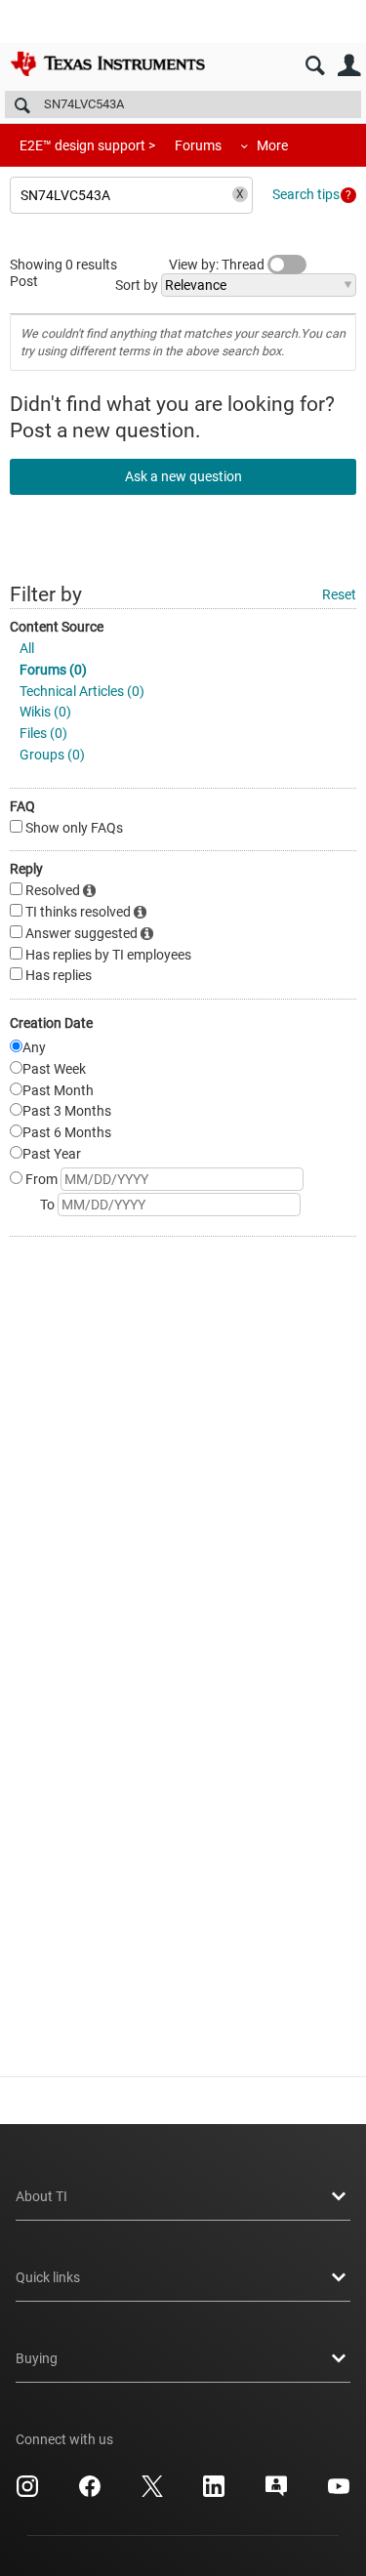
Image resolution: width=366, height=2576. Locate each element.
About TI (41, 2196)
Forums (198, 145)
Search (315, 66)
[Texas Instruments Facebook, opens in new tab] (90, 2493)
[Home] (107, 63)
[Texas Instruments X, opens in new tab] (152, 2493)
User (349, 66)
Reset (339, 594)
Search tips (306, 194)
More (272, 145)
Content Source (57, 627)
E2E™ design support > (87, 145)
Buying (37, 2358)
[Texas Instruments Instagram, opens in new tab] (27, 2493)
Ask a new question (183, 476)
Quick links (48, 2277)
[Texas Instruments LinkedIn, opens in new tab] (214, 2493)
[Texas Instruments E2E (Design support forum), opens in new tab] (276, 2493)
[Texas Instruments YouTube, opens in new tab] (339, 2493)
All (27, 648)
